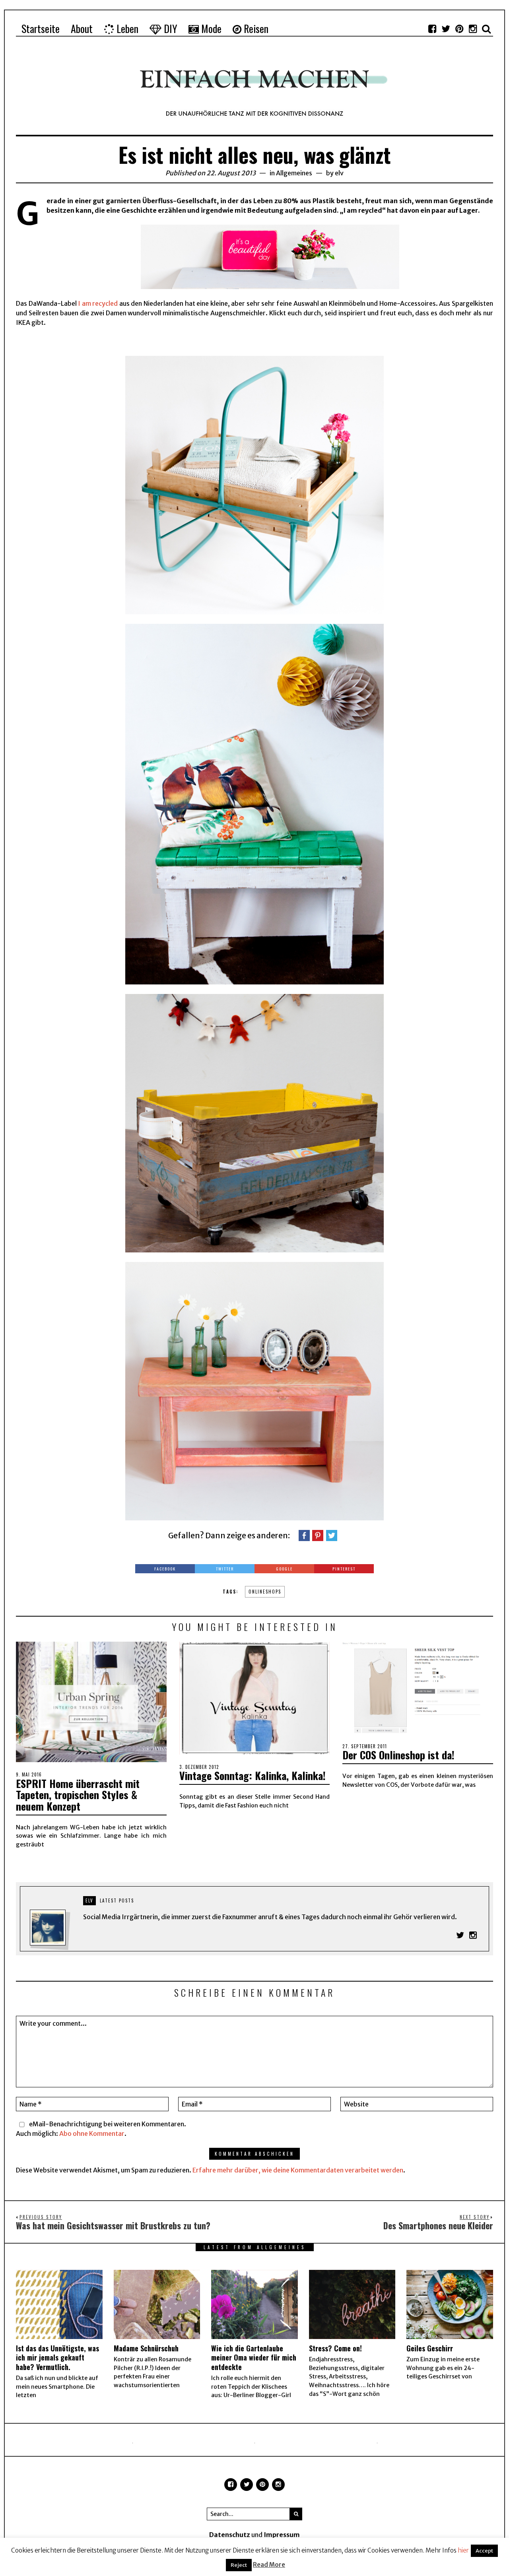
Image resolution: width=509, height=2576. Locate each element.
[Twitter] (446, 29)
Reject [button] (239, 2565)
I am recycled (98, 303)
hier (463, 2550)
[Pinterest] (459, 29)
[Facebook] (432, 29)
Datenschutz (230, 2535)
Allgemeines (294, 173)
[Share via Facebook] (304, 1535)
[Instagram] (473, 29)
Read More (269, 2565)
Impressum (282, 2535)
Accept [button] (484, 2551)
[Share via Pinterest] (318, 1535)
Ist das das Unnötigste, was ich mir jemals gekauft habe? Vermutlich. (57, 2358)
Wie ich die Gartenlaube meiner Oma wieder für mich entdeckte (254, 2358)
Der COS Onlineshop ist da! (398, 1755)
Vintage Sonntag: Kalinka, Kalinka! (253, 1775)
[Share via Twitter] (332, 1535)
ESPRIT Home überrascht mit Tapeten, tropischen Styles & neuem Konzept (78, 1795)
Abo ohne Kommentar (92, 2133)
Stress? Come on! (335, 2348)
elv (339, 173)
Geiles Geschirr (430, 2348)
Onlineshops (265, 1592)
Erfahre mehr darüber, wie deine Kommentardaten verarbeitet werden (298, 2170)
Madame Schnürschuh (146, 2348)
